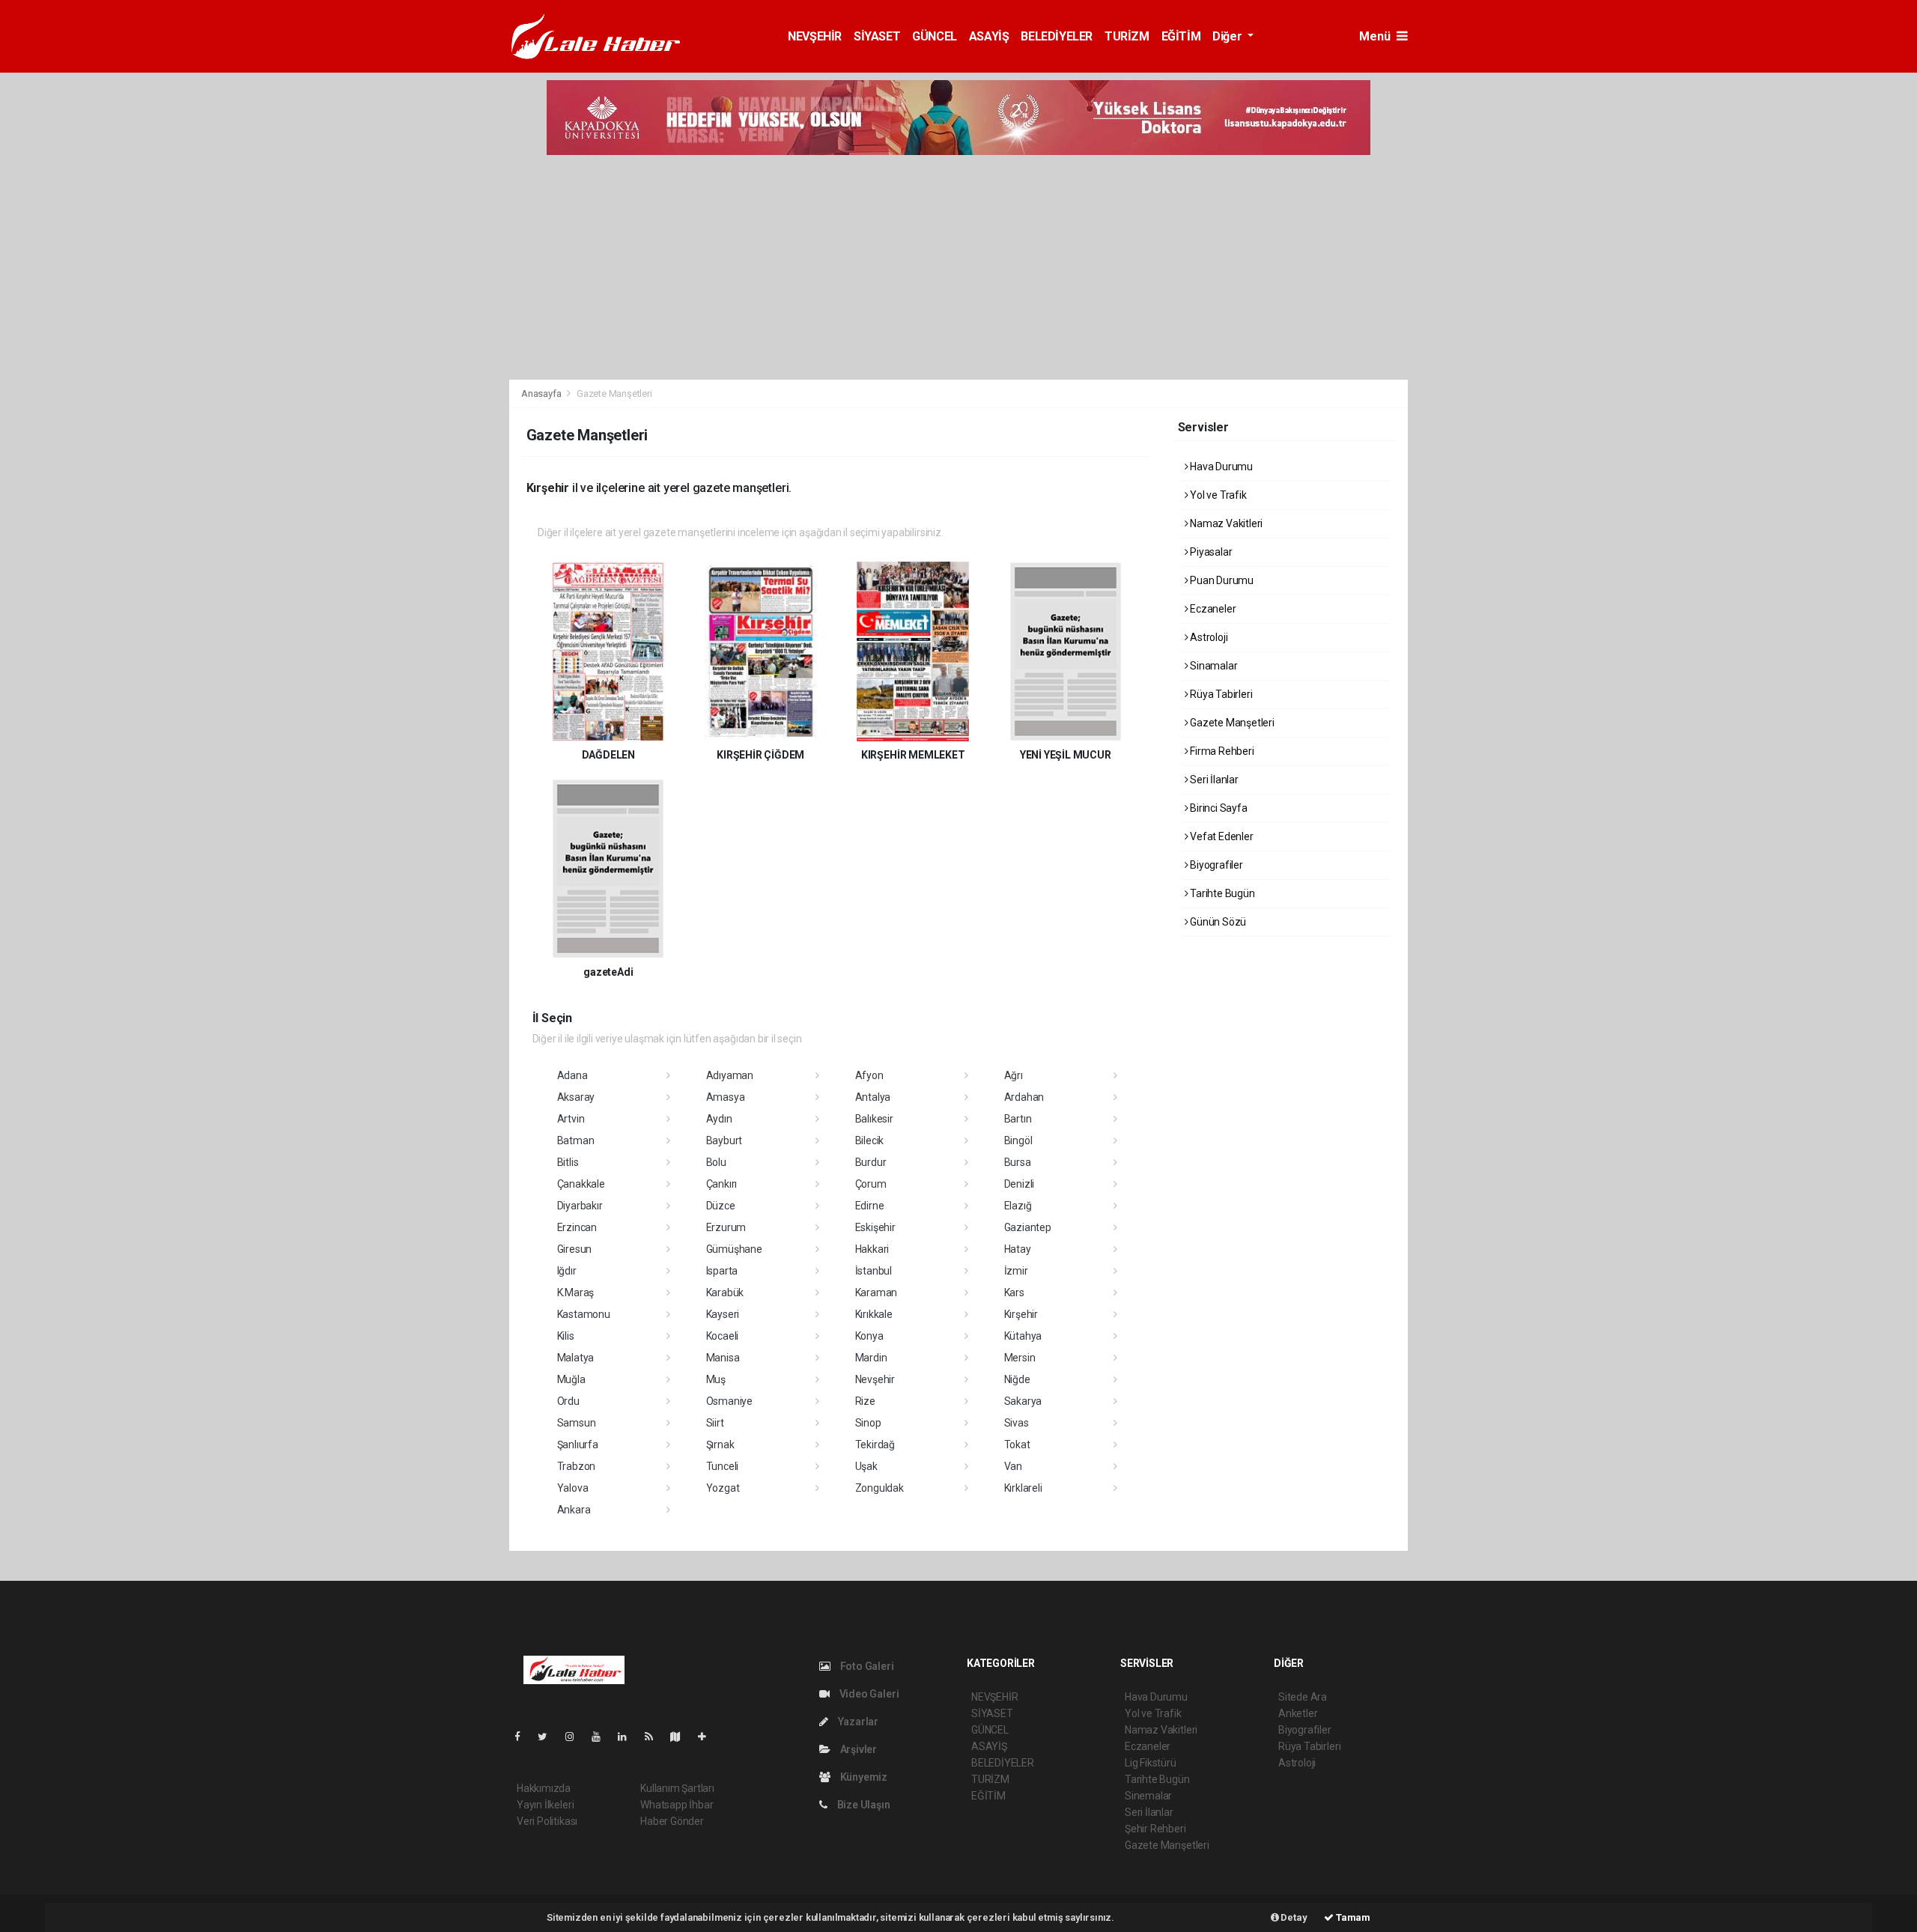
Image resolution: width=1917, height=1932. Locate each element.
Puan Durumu (1221, 580)
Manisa (723, 1358)
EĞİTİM (1181, 36)
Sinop (868, 1423)
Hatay (1018, 1249)
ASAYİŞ (989, 36)
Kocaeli (723, 1336)
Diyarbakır (580, 1206)
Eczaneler (1212, 609)
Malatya (576, 1358)
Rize (865, 1401)
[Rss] (655, 1737)
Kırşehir (1021, 1314)
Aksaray (576, 1097)
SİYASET (877, 36)
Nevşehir (875, 1379)
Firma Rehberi (1221, 751)
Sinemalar (1148, 1796)
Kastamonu (584, 1314)
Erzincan (577, 1227)
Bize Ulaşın (863, 1805)
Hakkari (872, 1249)
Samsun (577, 1423)
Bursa (1018, 1162)
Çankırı (722, 1184)
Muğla (571, 1379)
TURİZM (1127, 36)
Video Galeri (868, 1694)
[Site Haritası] (681, 1737)
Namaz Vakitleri (1225, 523)
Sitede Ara (1303, 1697)
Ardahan (1024, 1097)
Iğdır (567, 1271)
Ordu (568, 1401)
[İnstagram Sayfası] (576, 1737)
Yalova (573, 1488)
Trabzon (577, 1466)
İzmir (1016, 1271)
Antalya (873, 1097)
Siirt (715, 1423)
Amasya (726, 1097)
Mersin (1020, 1358)
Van (1013, 1466)
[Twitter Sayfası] (549, 1737)
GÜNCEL (935, 36)
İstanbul (874, 1271)
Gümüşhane (734, 1249)
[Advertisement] (958, 267)
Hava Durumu (1220, 467)
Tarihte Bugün (1221, 893)
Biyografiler (1215, 865)
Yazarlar (857, 1722)
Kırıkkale (874, 1314)
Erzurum (726, 1227)
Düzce (721, 1206)
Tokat (1017, 1445)
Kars (1014, 1292)
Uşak (866, 1466)
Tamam (1352, 1917)
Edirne (870, 1206)
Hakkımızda (544, 1788)
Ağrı (1014, 1075)
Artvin (571, 1119)
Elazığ (1018, 1206)
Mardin (871, 1358)
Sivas (1017, 1423)
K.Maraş (576, 1292)
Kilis (566, 1336)
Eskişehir (875, 1227)
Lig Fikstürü (1151, 1763)
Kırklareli (1023, 1488)
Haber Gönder (672, 1821)
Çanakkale (581, 1184)
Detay (1293, 1917)
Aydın (719, 1119)
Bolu (716, 1162)
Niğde (1017, 1379)
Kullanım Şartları (677, 1788)
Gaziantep (1028, 1227)
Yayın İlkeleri (545, 1805)
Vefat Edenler (1220, 836)
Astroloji (1207, 637)
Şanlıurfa (578, 1445)
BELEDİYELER (1057, 36)
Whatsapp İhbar (677, 1805)
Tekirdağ (875, 1445)
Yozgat (723, 1488)
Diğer (1228, 36)
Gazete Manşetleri (1231, 723)
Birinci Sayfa (1217, 808)
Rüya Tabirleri (1220, 694)
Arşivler (857, 1749)
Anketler (1298, 1713)
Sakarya (1023, 1401)
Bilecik (870, 1140)
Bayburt (724, 1140)
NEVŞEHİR (815, 36)
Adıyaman (730, 1075)
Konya (869, 1336)
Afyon (869, 1075)
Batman (576, 1140)
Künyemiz (863, 1777)
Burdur (871, 1162)
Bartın (1018, 1119)
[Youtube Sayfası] (602, 1737)
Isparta (722, 1271)
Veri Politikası (547, 1821)
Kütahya (1023, 1336)
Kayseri (723, 1314)
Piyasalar (1210, 552)
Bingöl (1018, 1140)
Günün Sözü (1217, 922)
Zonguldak (879, 1488)
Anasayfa (542, 394)
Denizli (1020, 1184)
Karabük (725, 1292)
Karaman (877, 1292)
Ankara (574, 1510)
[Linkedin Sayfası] (628, 1737)
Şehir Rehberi (1155, 1829)
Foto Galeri (866, 1666)
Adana (572, 1075)
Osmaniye (729, 1401)
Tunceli (723, 1466)
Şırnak (720, 1445)
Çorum (871, 1184)
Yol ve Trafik (1217, 495)
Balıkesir (874, 1119)
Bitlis (568, 1162)
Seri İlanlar (1213, 780)
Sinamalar (1212, 666)
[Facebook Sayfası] (523, 1737)
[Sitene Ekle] (708, 1737)
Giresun (575, 1249)
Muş (716, 1379)
